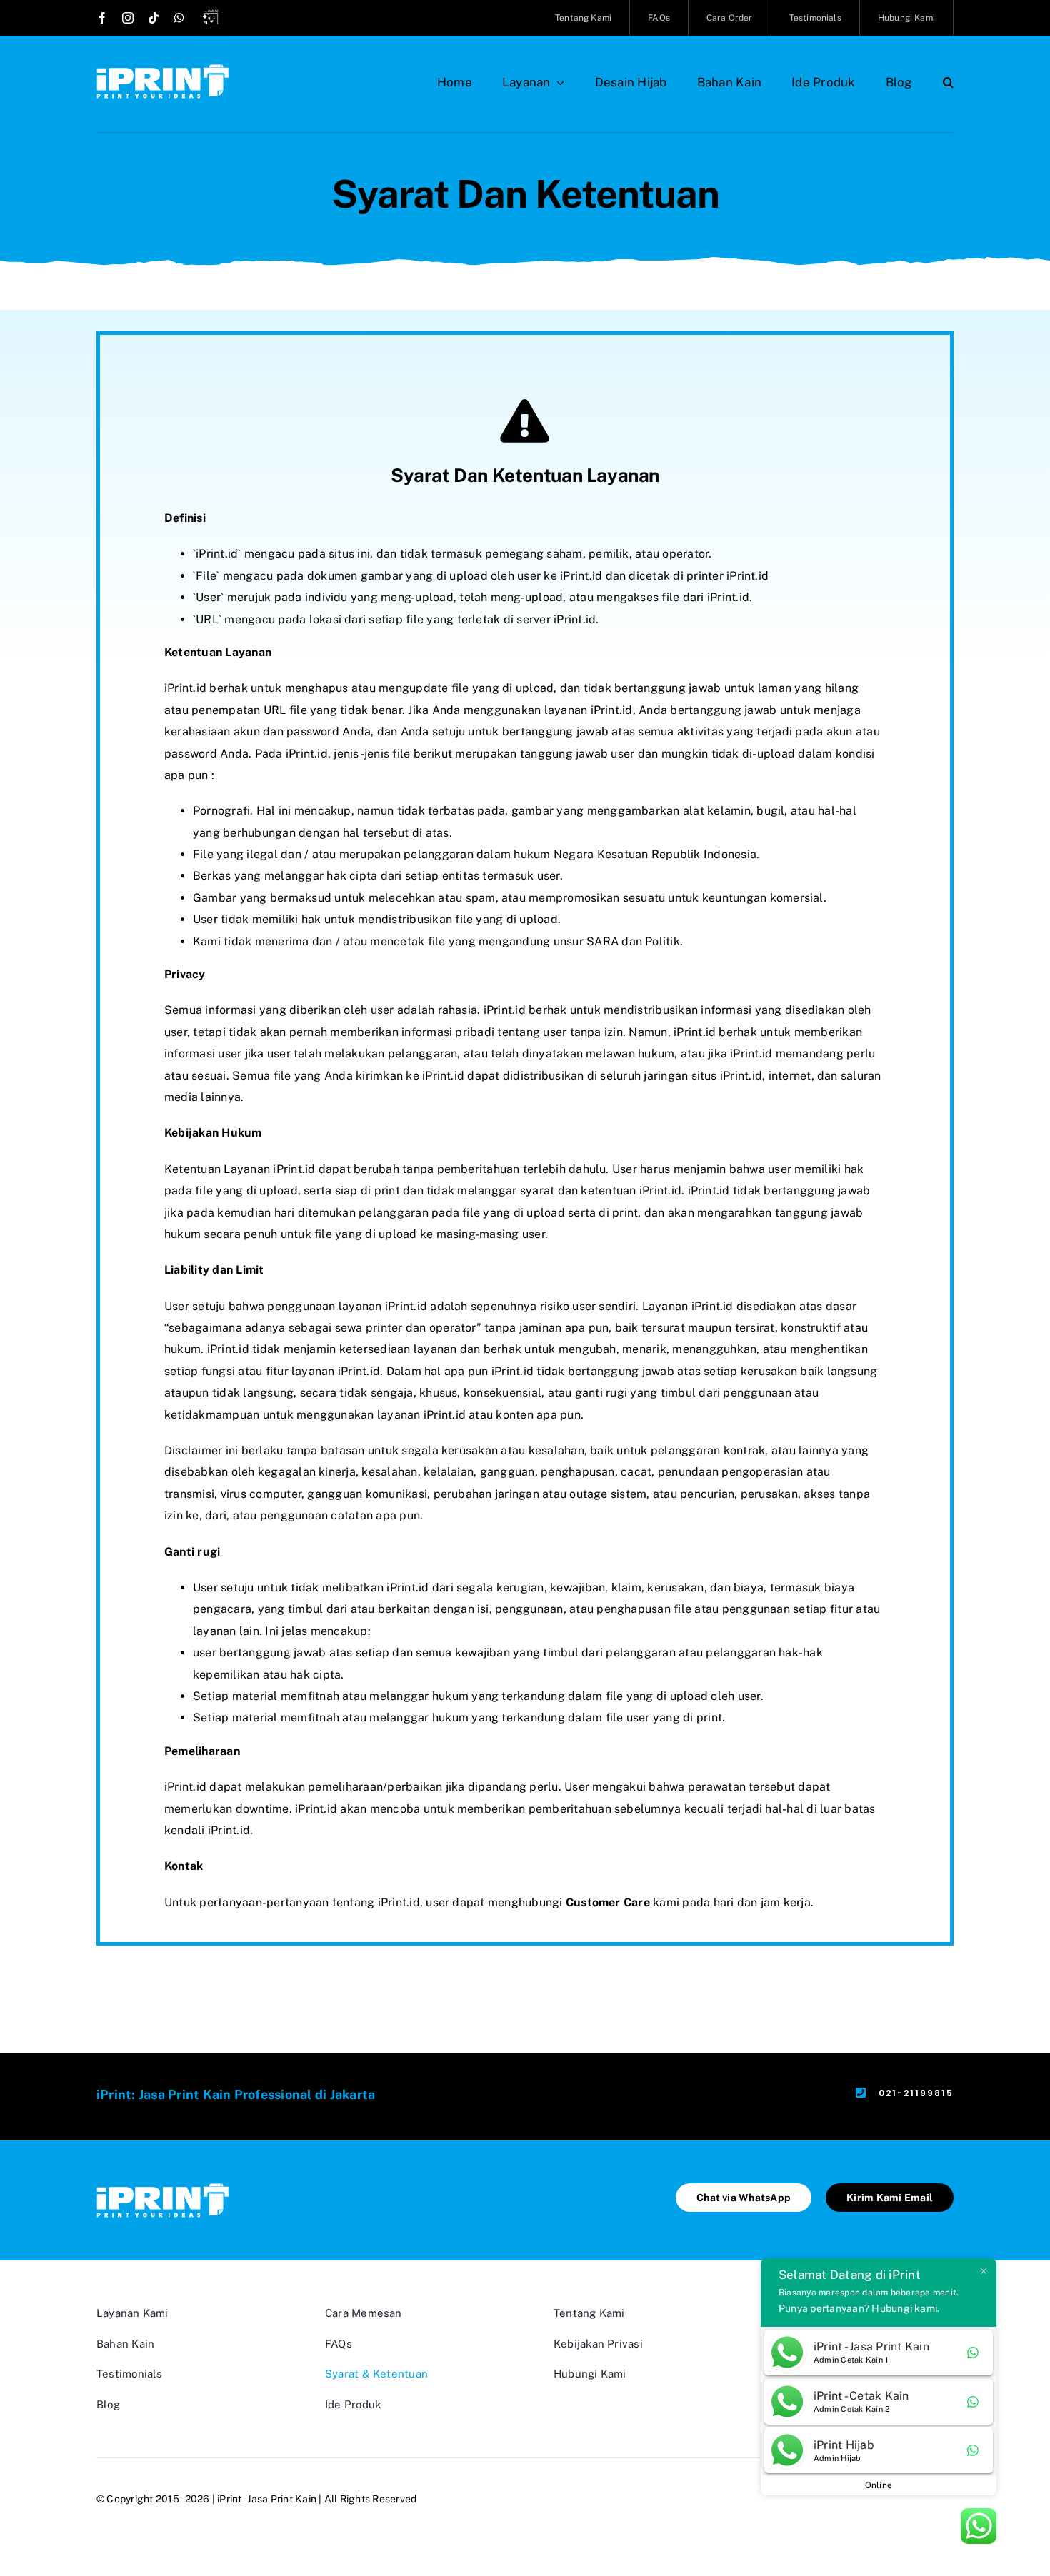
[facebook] (102, 18)
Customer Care (608, 1902)
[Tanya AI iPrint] (214, 19)
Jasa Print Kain (282, 2499)
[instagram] (128, 18)
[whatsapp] (179, 18)
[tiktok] (154, 18)
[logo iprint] (162, 70)
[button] (948, 82)
